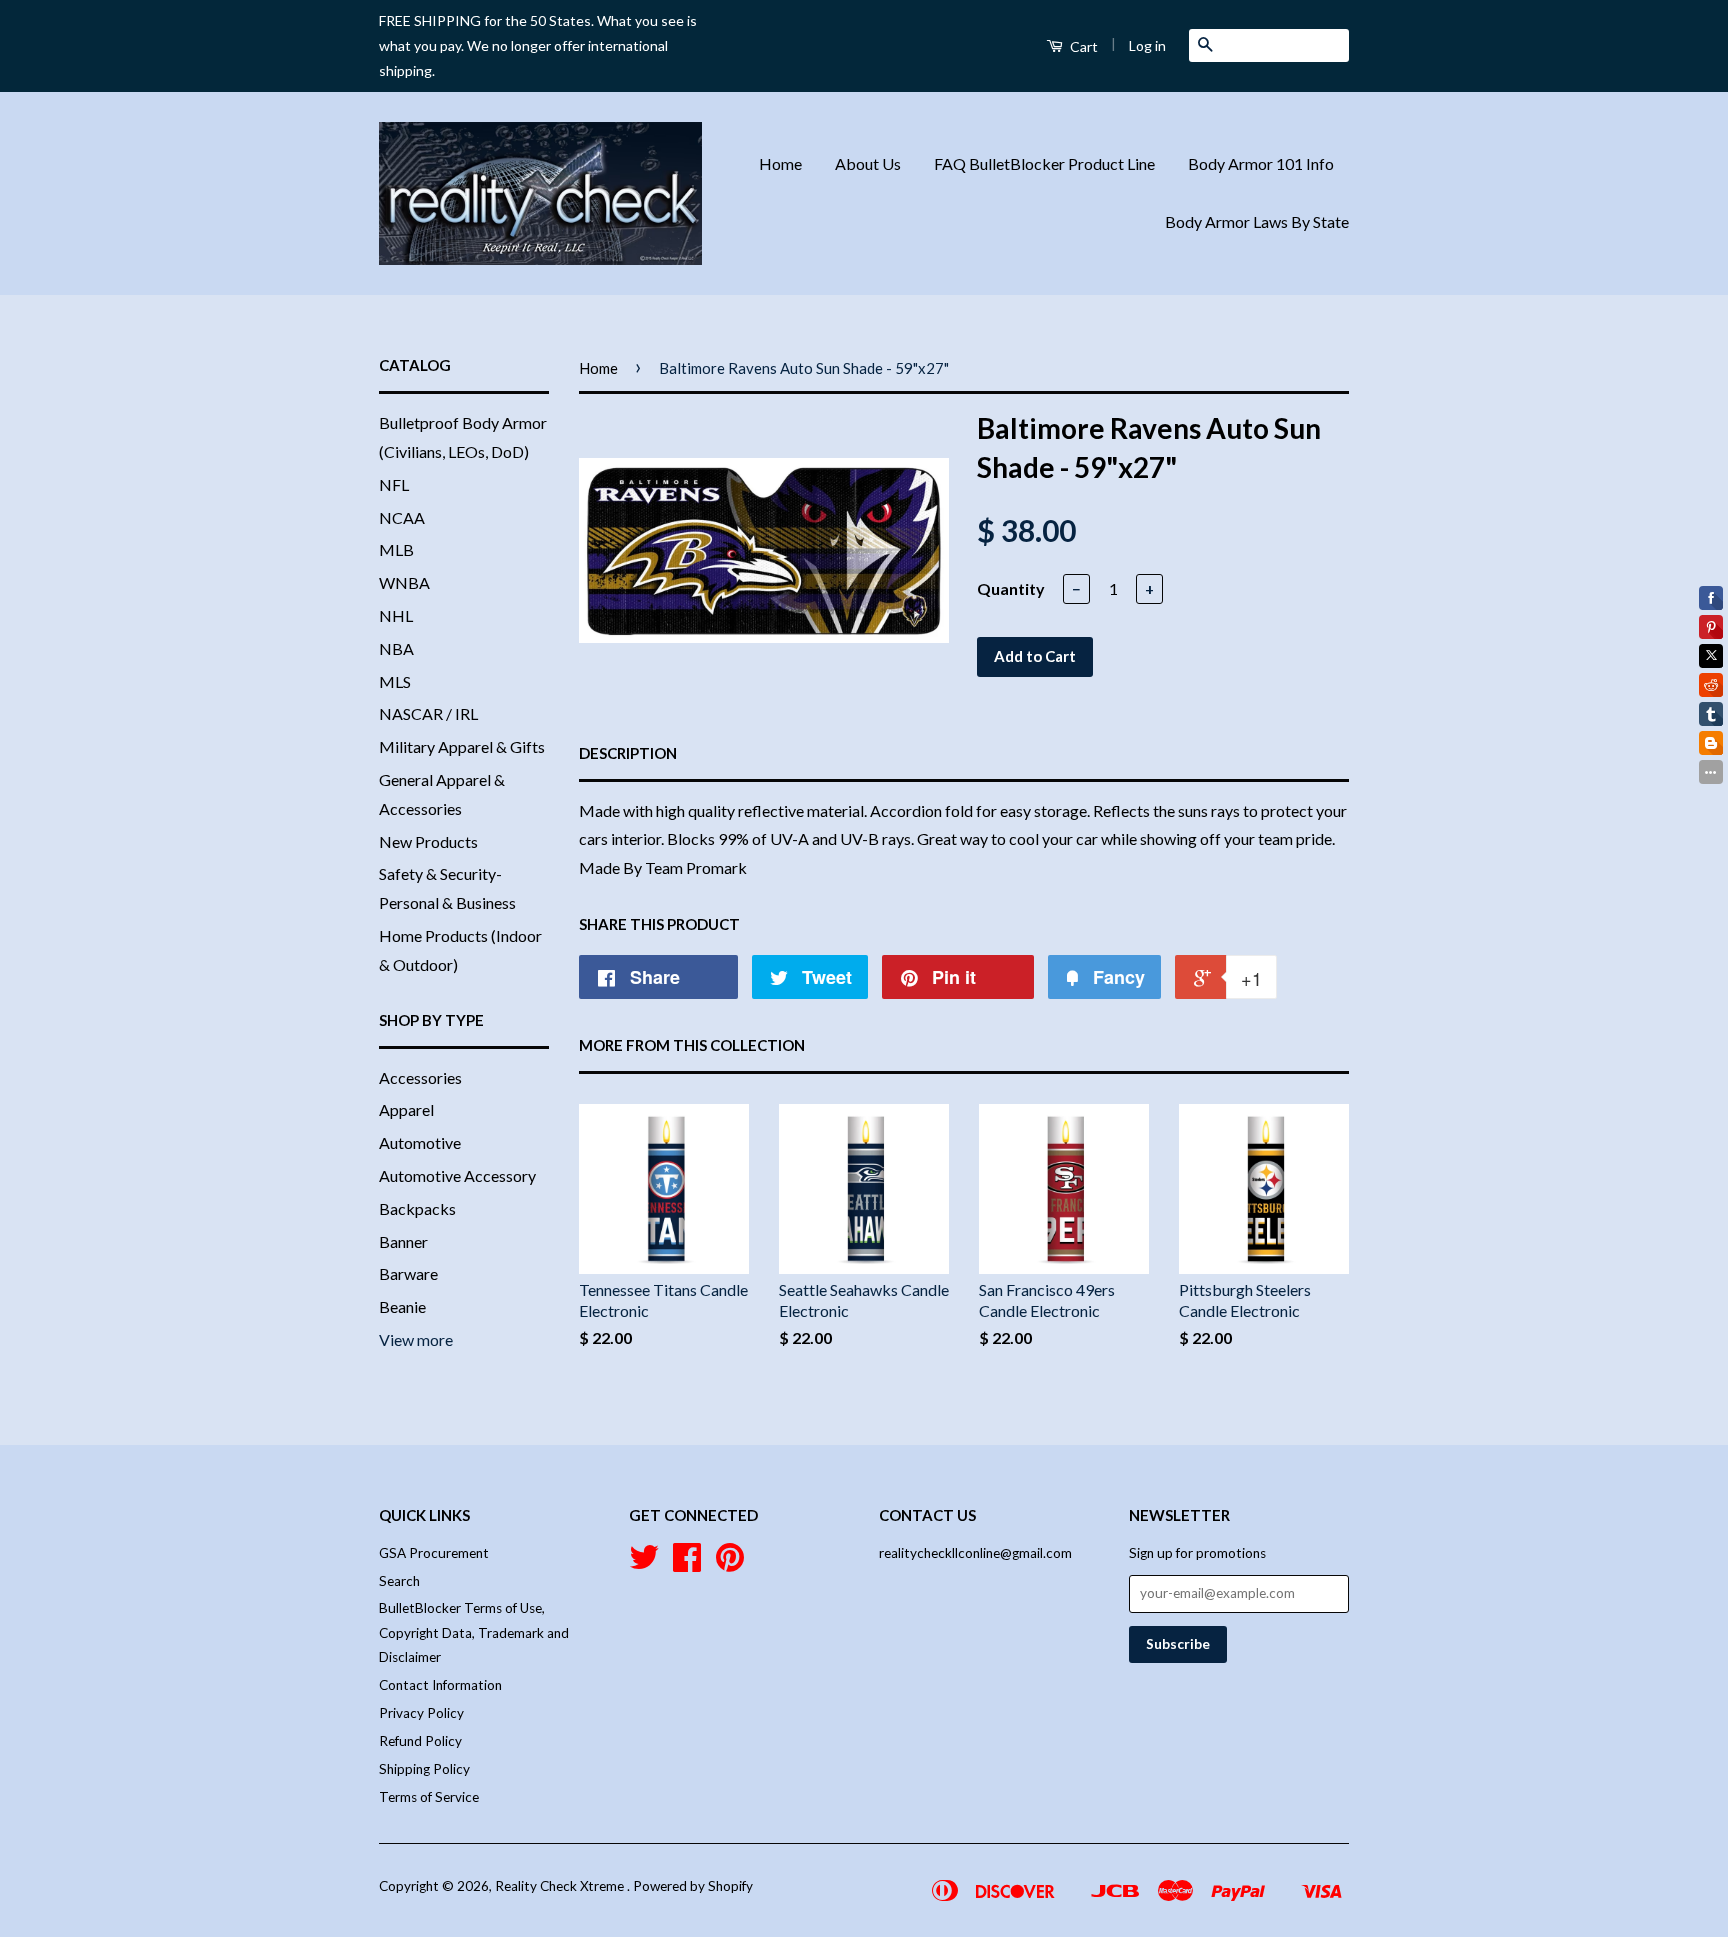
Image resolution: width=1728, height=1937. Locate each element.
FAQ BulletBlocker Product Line (1044, 163)
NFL (394, 484)
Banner (403, 1241)
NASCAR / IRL (428, 713)
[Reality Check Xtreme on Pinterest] (730, 1564)
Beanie (402, 1306)
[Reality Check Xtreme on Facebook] (687, 1564)
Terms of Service (429, 1797)
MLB (396, 549)
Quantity (1011, 588)
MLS (395, 681)
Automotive (420, 1142)
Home (780, 163)
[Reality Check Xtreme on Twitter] (644, 1564)
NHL (396, 615)
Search (399, 1581)
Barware (408, 1273)
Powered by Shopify (693, 1886)
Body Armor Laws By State (1257, 221)
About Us (868, 163)
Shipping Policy (424, 1769)
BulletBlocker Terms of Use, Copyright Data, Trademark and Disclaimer (474, 1632)
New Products (428, 841)
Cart (1082, 46)
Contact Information (440, 1685)
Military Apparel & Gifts (462, 746)
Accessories (420, 1077)
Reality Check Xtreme (561, 1886)
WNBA (404, 582)
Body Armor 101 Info (1261, 163)
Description (628, 753)
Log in (1147, 45)
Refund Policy (420, 1741)
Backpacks (417, 1208)
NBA (396, 648)
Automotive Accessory (457, 1175)
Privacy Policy (421, 1713)
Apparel (406, 1109)
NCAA (402, 517)
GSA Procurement (434, 1553)
